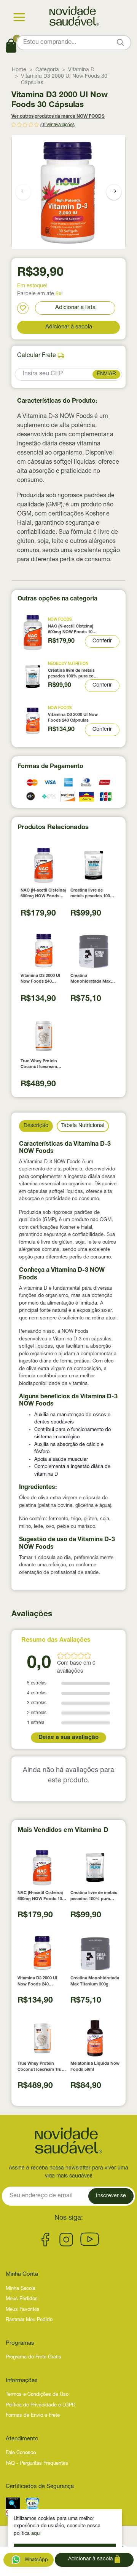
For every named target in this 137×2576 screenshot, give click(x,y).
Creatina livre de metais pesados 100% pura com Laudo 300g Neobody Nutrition (73, 674)
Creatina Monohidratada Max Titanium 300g (91, 979)
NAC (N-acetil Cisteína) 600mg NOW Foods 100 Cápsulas (71, 630)
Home (19, 70)
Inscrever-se (111, 2196)
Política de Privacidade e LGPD (41, 2405)
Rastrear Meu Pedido (29, 2320)
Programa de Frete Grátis (33, 2357)
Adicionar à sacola (69, 327)
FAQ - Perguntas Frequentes (37, 2464)
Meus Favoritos (23, 2310)
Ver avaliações (61, 125)
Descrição (36, 1126)
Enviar (106, 374)
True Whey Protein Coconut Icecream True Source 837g (39, 1065)
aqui (36, 2534)
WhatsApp (36, 2560)
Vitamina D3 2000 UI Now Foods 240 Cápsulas (73, 718)
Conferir (102, 641)
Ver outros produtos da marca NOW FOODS (58, 117)
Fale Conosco (21, 2453)
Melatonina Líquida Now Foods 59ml (95, 2067)
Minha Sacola (21, 2289)
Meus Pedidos (22, 2299)
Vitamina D (81, 70)
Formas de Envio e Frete (33, 2416)
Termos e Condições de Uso (37, 2395)
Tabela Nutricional (83, 1126)
